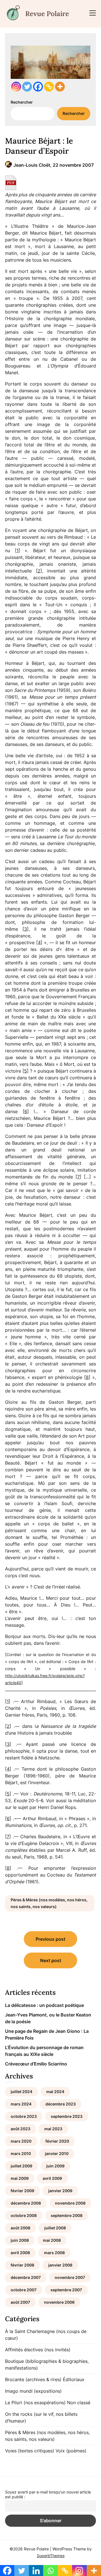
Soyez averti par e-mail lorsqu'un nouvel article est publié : (48, 2494)
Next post (51, 1960)
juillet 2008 (55, 2228)
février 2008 (22, 2265)
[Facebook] (38, 87)
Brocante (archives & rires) (33, 2379)
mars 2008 (54, 2253)
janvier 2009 (60, 2191)
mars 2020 (21, 2141)
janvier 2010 (57, 2153)
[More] (60, 87)
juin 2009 (55, 2166)
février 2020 (57, 2141)
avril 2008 (20, 2253)
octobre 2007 (24, 2290)
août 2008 (20, 2228)
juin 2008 (20, 2240)
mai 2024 (55, 2092)
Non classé (79, 2403)
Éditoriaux (74, 2379)
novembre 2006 (59, 2302)
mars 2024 (21, 2104)
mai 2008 (52, 2240)
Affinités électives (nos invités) (38, 2350)
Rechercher (22, 102)
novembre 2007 (70, 2277)
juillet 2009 (21, 2166)
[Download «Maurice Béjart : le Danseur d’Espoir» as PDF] (11, 183)
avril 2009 (52, 2178)
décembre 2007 (26, 2277)
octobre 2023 (24, 2116)
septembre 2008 (67, 2215)
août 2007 (20, 2302)
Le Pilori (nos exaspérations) (35, 2403)
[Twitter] (27, 87)
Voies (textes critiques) (30, 2451)
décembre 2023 (61, 2104)
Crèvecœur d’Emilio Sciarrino (36, 2064)
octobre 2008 (24, 2215)
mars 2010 (21, 2153)
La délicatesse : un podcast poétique (44, 2005)
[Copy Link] (49, 87)
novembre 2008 (70, 2203)
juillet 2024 (21, 2092)
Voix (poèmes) (71, 2451)
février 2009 (22, 2191)
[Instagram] (16, 87)
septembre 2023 (67, 2116)
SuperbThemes (51, 2556)
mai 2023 (53, 2129)
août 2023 (20, 2129)
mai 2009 (20, 2178)
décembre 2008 (26, 2203)
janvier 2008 (60, 2265)
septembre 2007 (66, 2290)
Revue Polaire (47, 14)
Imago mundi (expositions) (33, 2391)
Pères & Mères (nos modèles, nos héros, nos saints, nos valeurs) (49, 1903)
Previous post (50, 1939)
